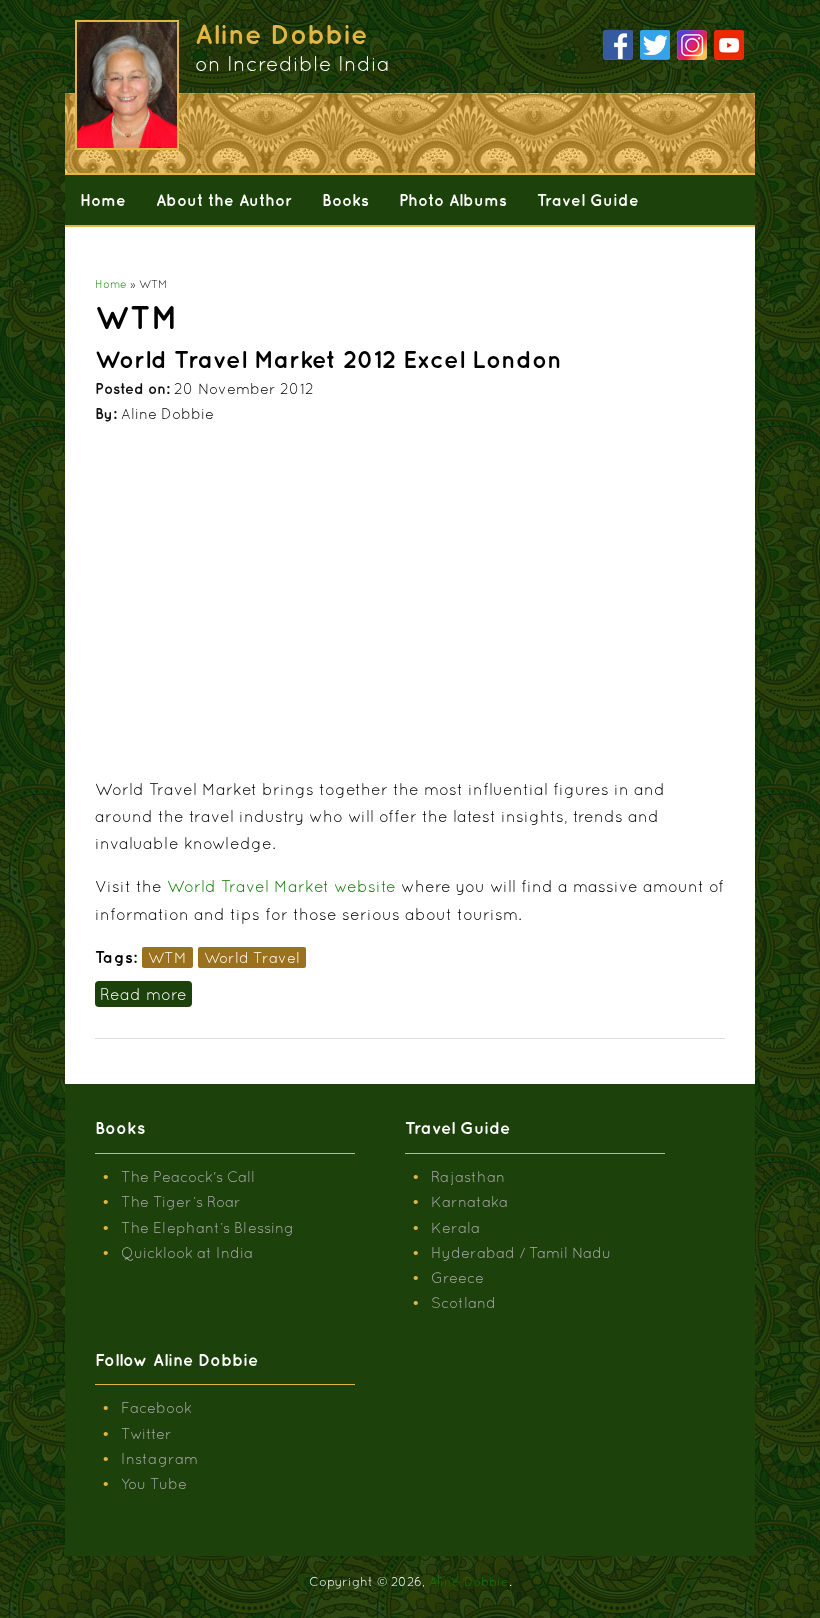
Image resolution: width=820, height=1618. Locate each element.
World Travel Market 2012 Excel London (328, 359)
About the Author (224, 200)
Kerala (455, 1227)
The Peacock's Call (188, 1176)
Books (345, 200)
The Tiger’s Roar (181, 1201)
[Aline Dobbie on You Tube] (729, 46)
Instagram (159, 1458)
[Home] (127, 144)
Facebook (156, 1407)
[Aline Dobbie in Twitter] (655, 46)
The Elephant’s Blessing (207, 1227)
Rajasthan (468, 1176)
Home (103, 200)
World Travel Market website (281, 886)
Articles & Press (141, 250)
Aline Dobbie (469, 1581)
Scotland (463, 1302)
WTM (167, 957)
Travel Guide (588, 200)
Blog (249, 250)
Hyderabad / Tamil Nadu (521, 1252)
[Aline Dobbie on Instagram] (692, 46)
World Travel (252, 957)
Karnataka (469, 1201)
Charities (334, 250)
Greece (457, 1277)
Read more (146, 994)
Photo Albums (453, 200)
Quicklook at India (187, 1252)
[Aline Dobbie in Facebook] (618, 46)
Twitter (146, 1433)
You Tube (154, 1483)
